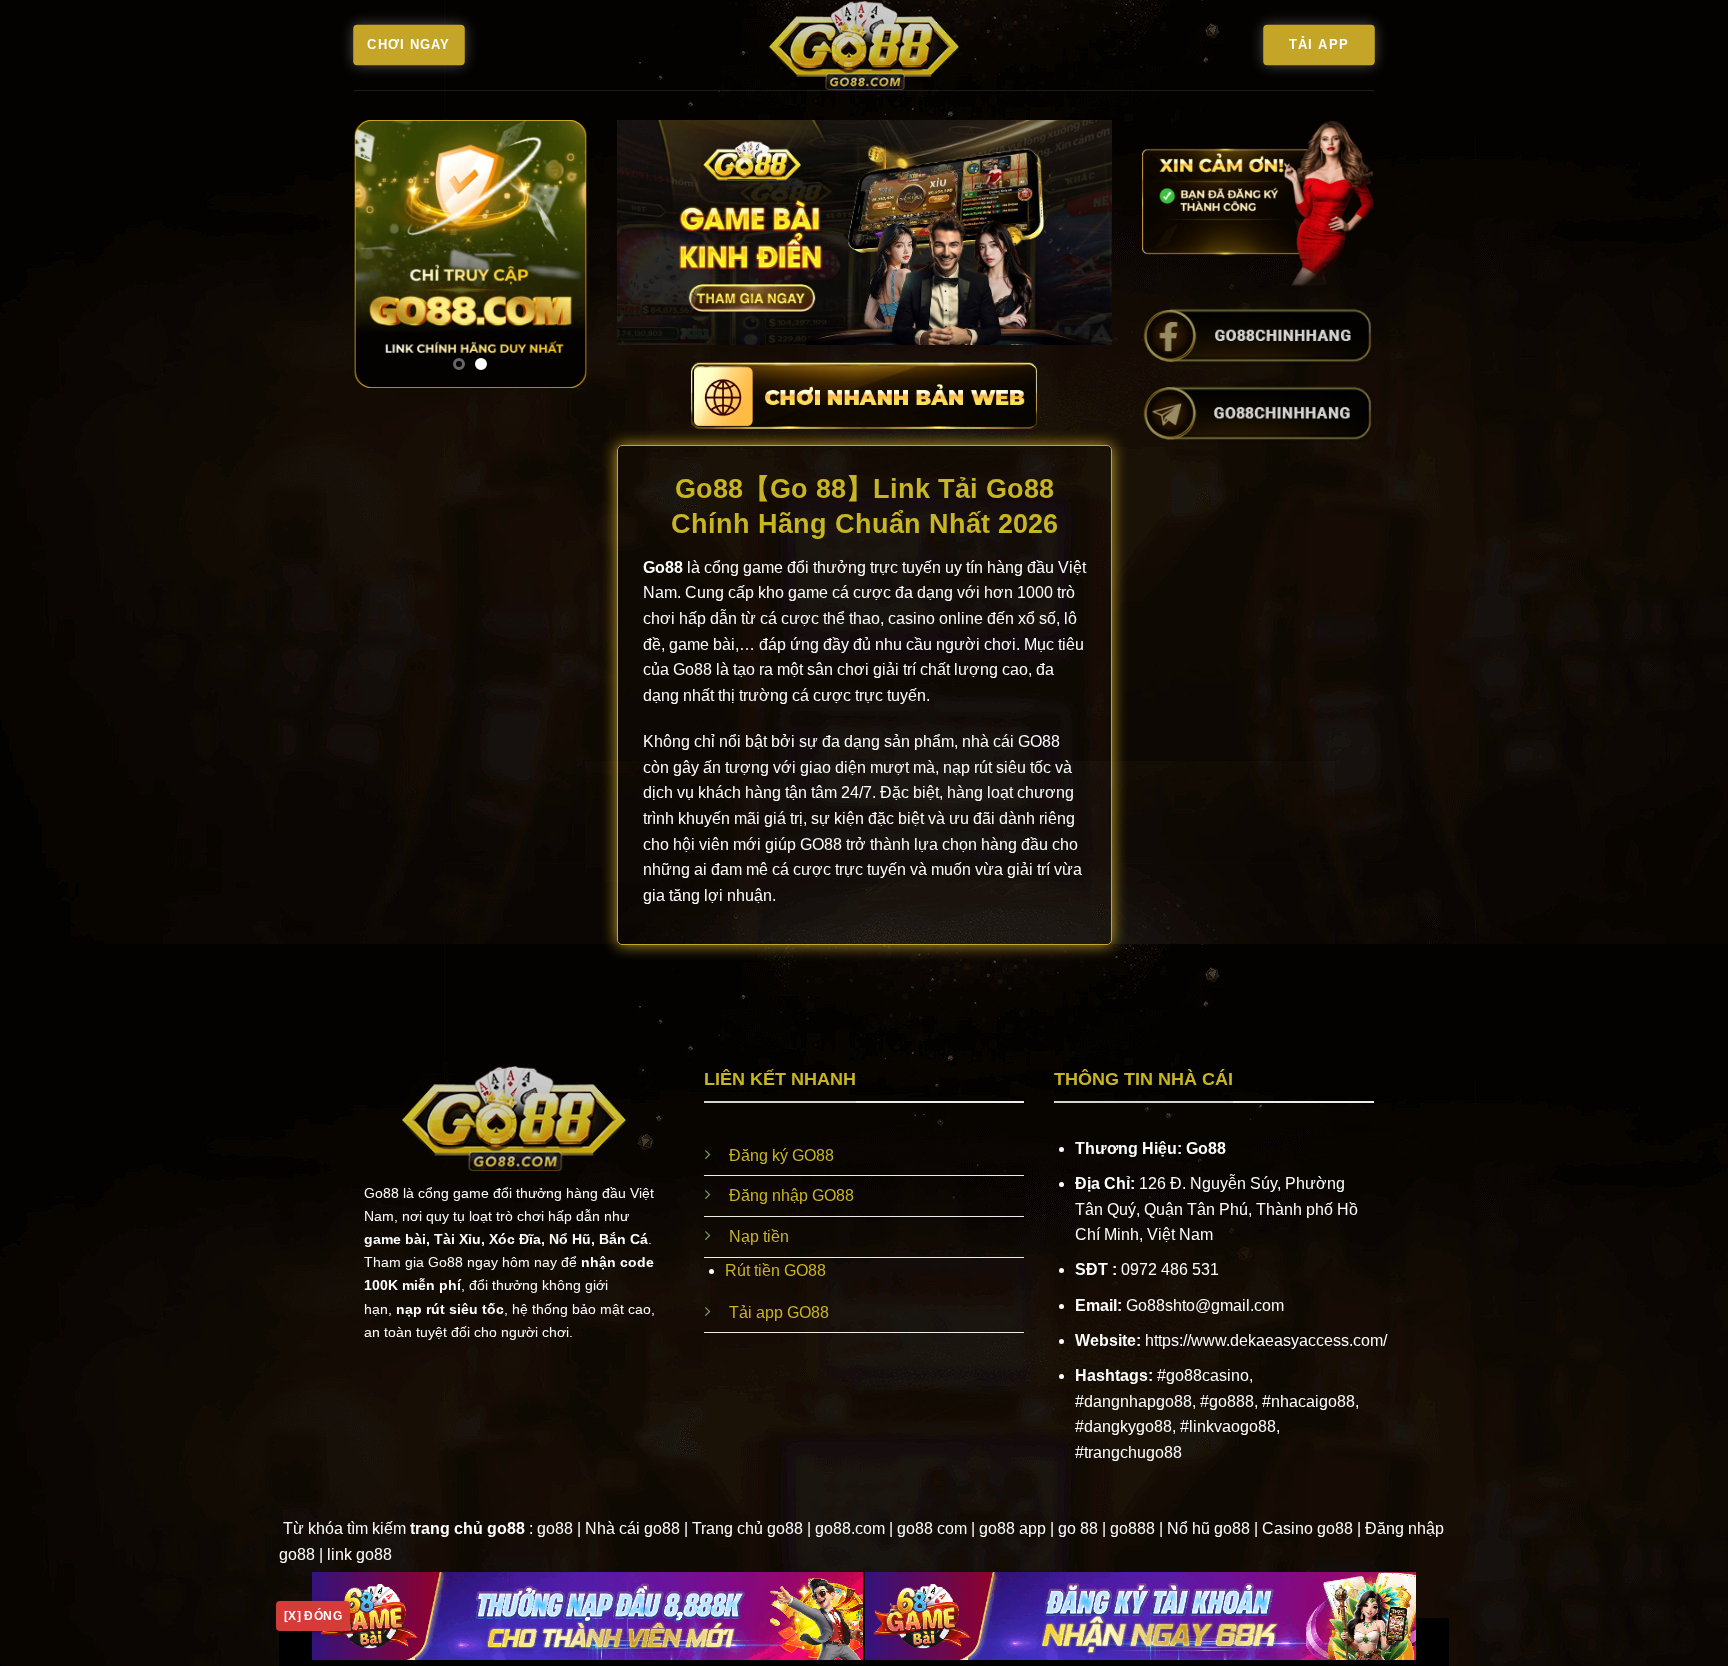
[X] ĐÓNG (313, 1616)
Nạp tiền (759, 1236)
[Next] (557, 254)
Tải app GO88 (779, 1312)
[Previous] (384, 254)
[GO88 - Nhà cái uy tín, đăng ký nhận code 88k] (864, 45)
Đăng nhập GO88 (791, 1195)
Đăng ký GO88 (781, 1155)
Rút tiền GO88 (775, 1270)
